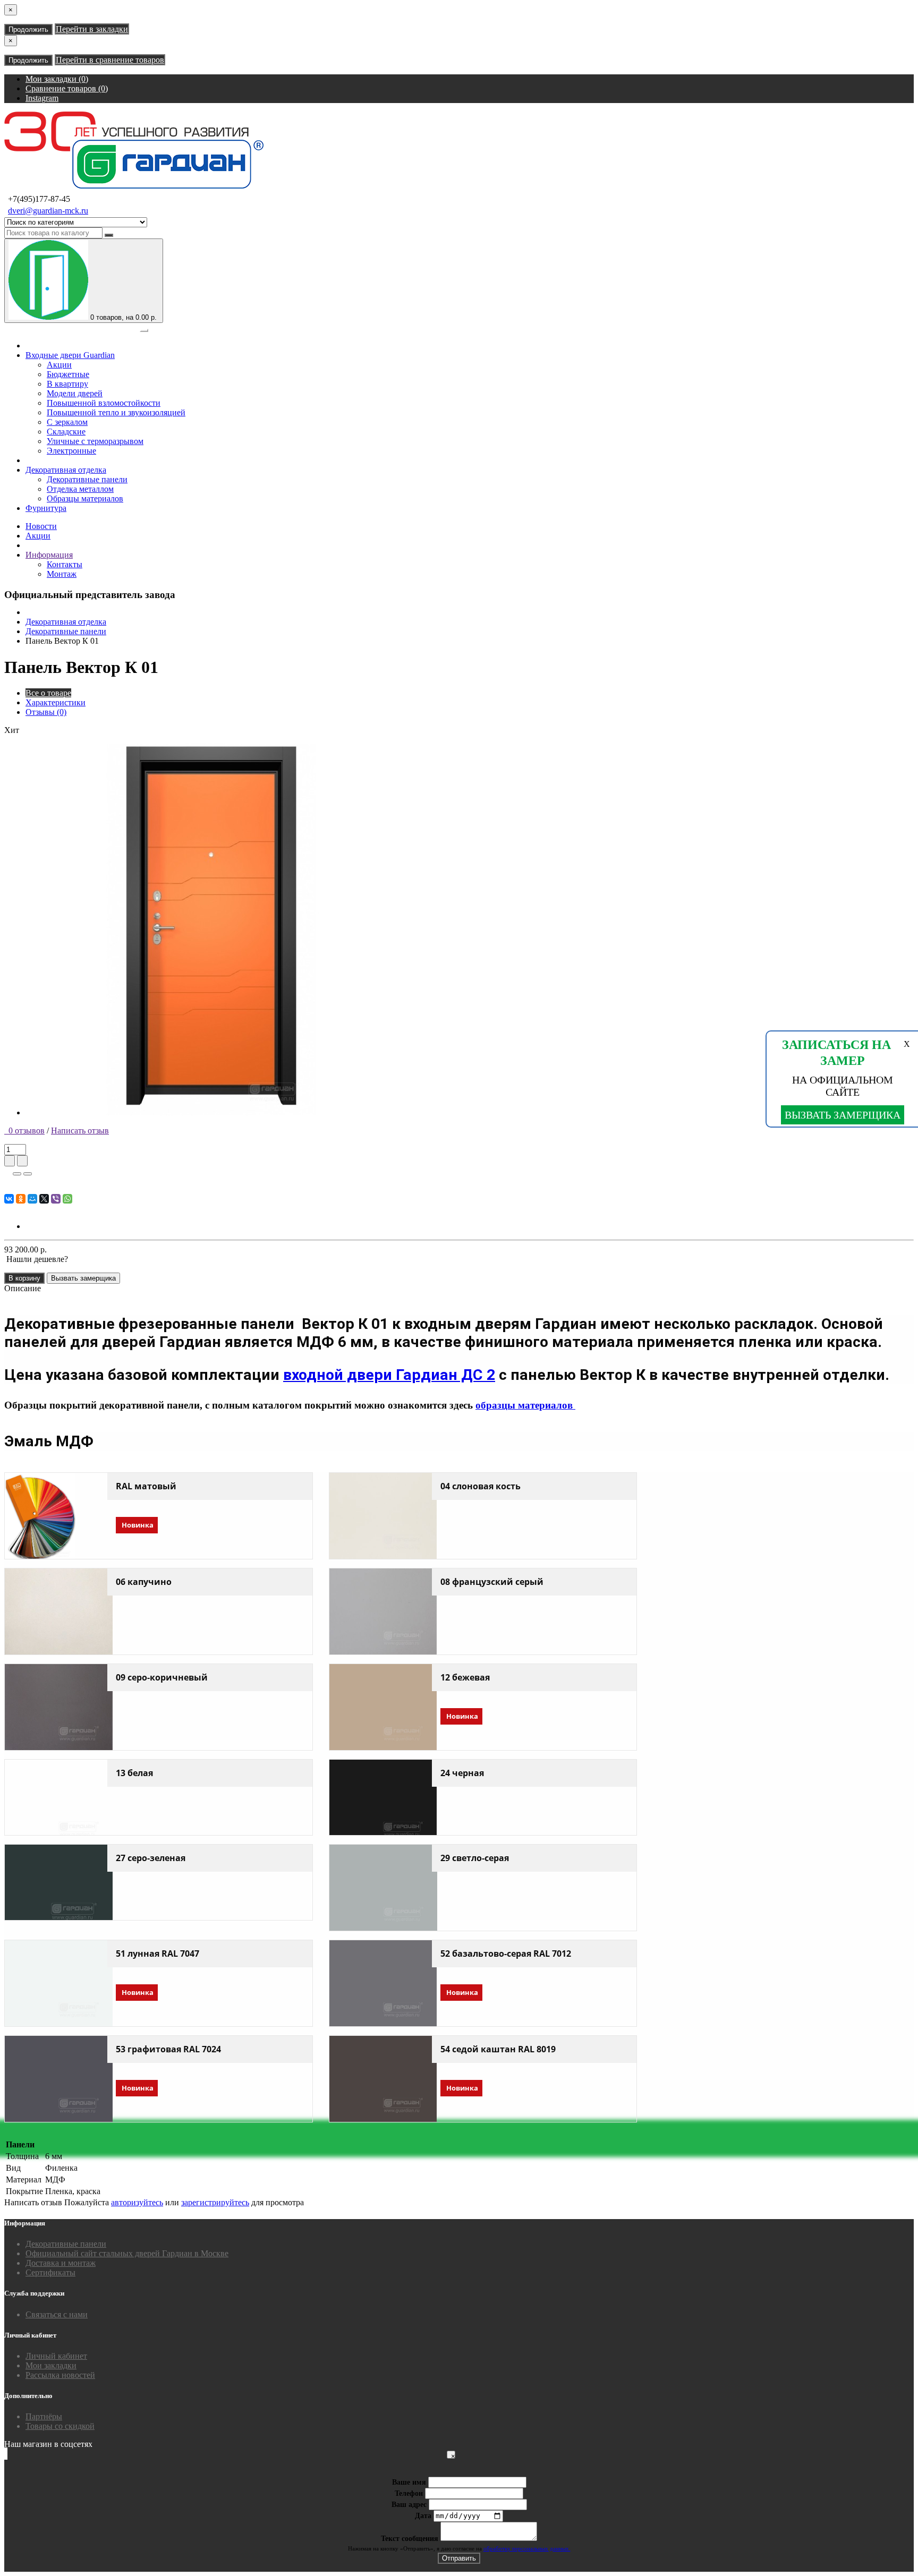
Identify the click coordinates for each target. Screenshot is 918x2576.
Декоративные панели (66, 631)
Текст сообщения (410, 2539)
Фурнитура (46, 508)
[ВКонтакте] (9, 1199)
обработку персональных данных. (527, 2548)
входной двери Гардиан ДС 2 (389, 1375)
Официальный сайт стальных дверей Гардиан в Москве (127, 2253)
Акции (38, 536)
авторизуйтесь (137, 2202)
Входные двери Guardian (70, 355)
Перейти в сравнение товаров (110, 60)
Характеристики (56, 702)
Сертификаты (50, 2272)
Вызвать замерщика (83, 1278)
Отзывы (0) (46, 712)
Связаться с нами (57, 2314)
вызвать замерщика (843, 1115)
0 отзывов (24, 1131)
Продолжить (28, 29)
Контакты (65, 564)
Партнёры (44, 2416)
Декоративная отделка (66, 470)
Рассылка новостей (60, 2375)
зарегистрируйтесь (215, 2202)
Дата (423, 2516)
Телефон (409, 2493)
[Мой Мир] (32, 1199)
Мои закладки (51, 2365)
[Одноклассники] (21, 1199)
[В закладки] (17, 1174)
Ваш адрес (409, 2505)
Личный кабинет (56, 2356)
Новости (41, 526)
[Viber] (56, 1199)
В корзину (24, 1278)
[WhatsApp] (67, 1199)
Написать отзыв (80, 1131)
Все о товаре (48, 693)
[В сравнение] (28, 1174)
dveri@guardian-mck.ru (48, 211)
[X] (44, 1199)
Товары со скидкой (60, 2426)
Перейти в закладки (92, 29)
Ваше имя (409, 2482)
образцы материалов (525, 1405)
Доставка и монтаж (61, 2263)
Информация (49, 555)
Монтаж (62, 574)
